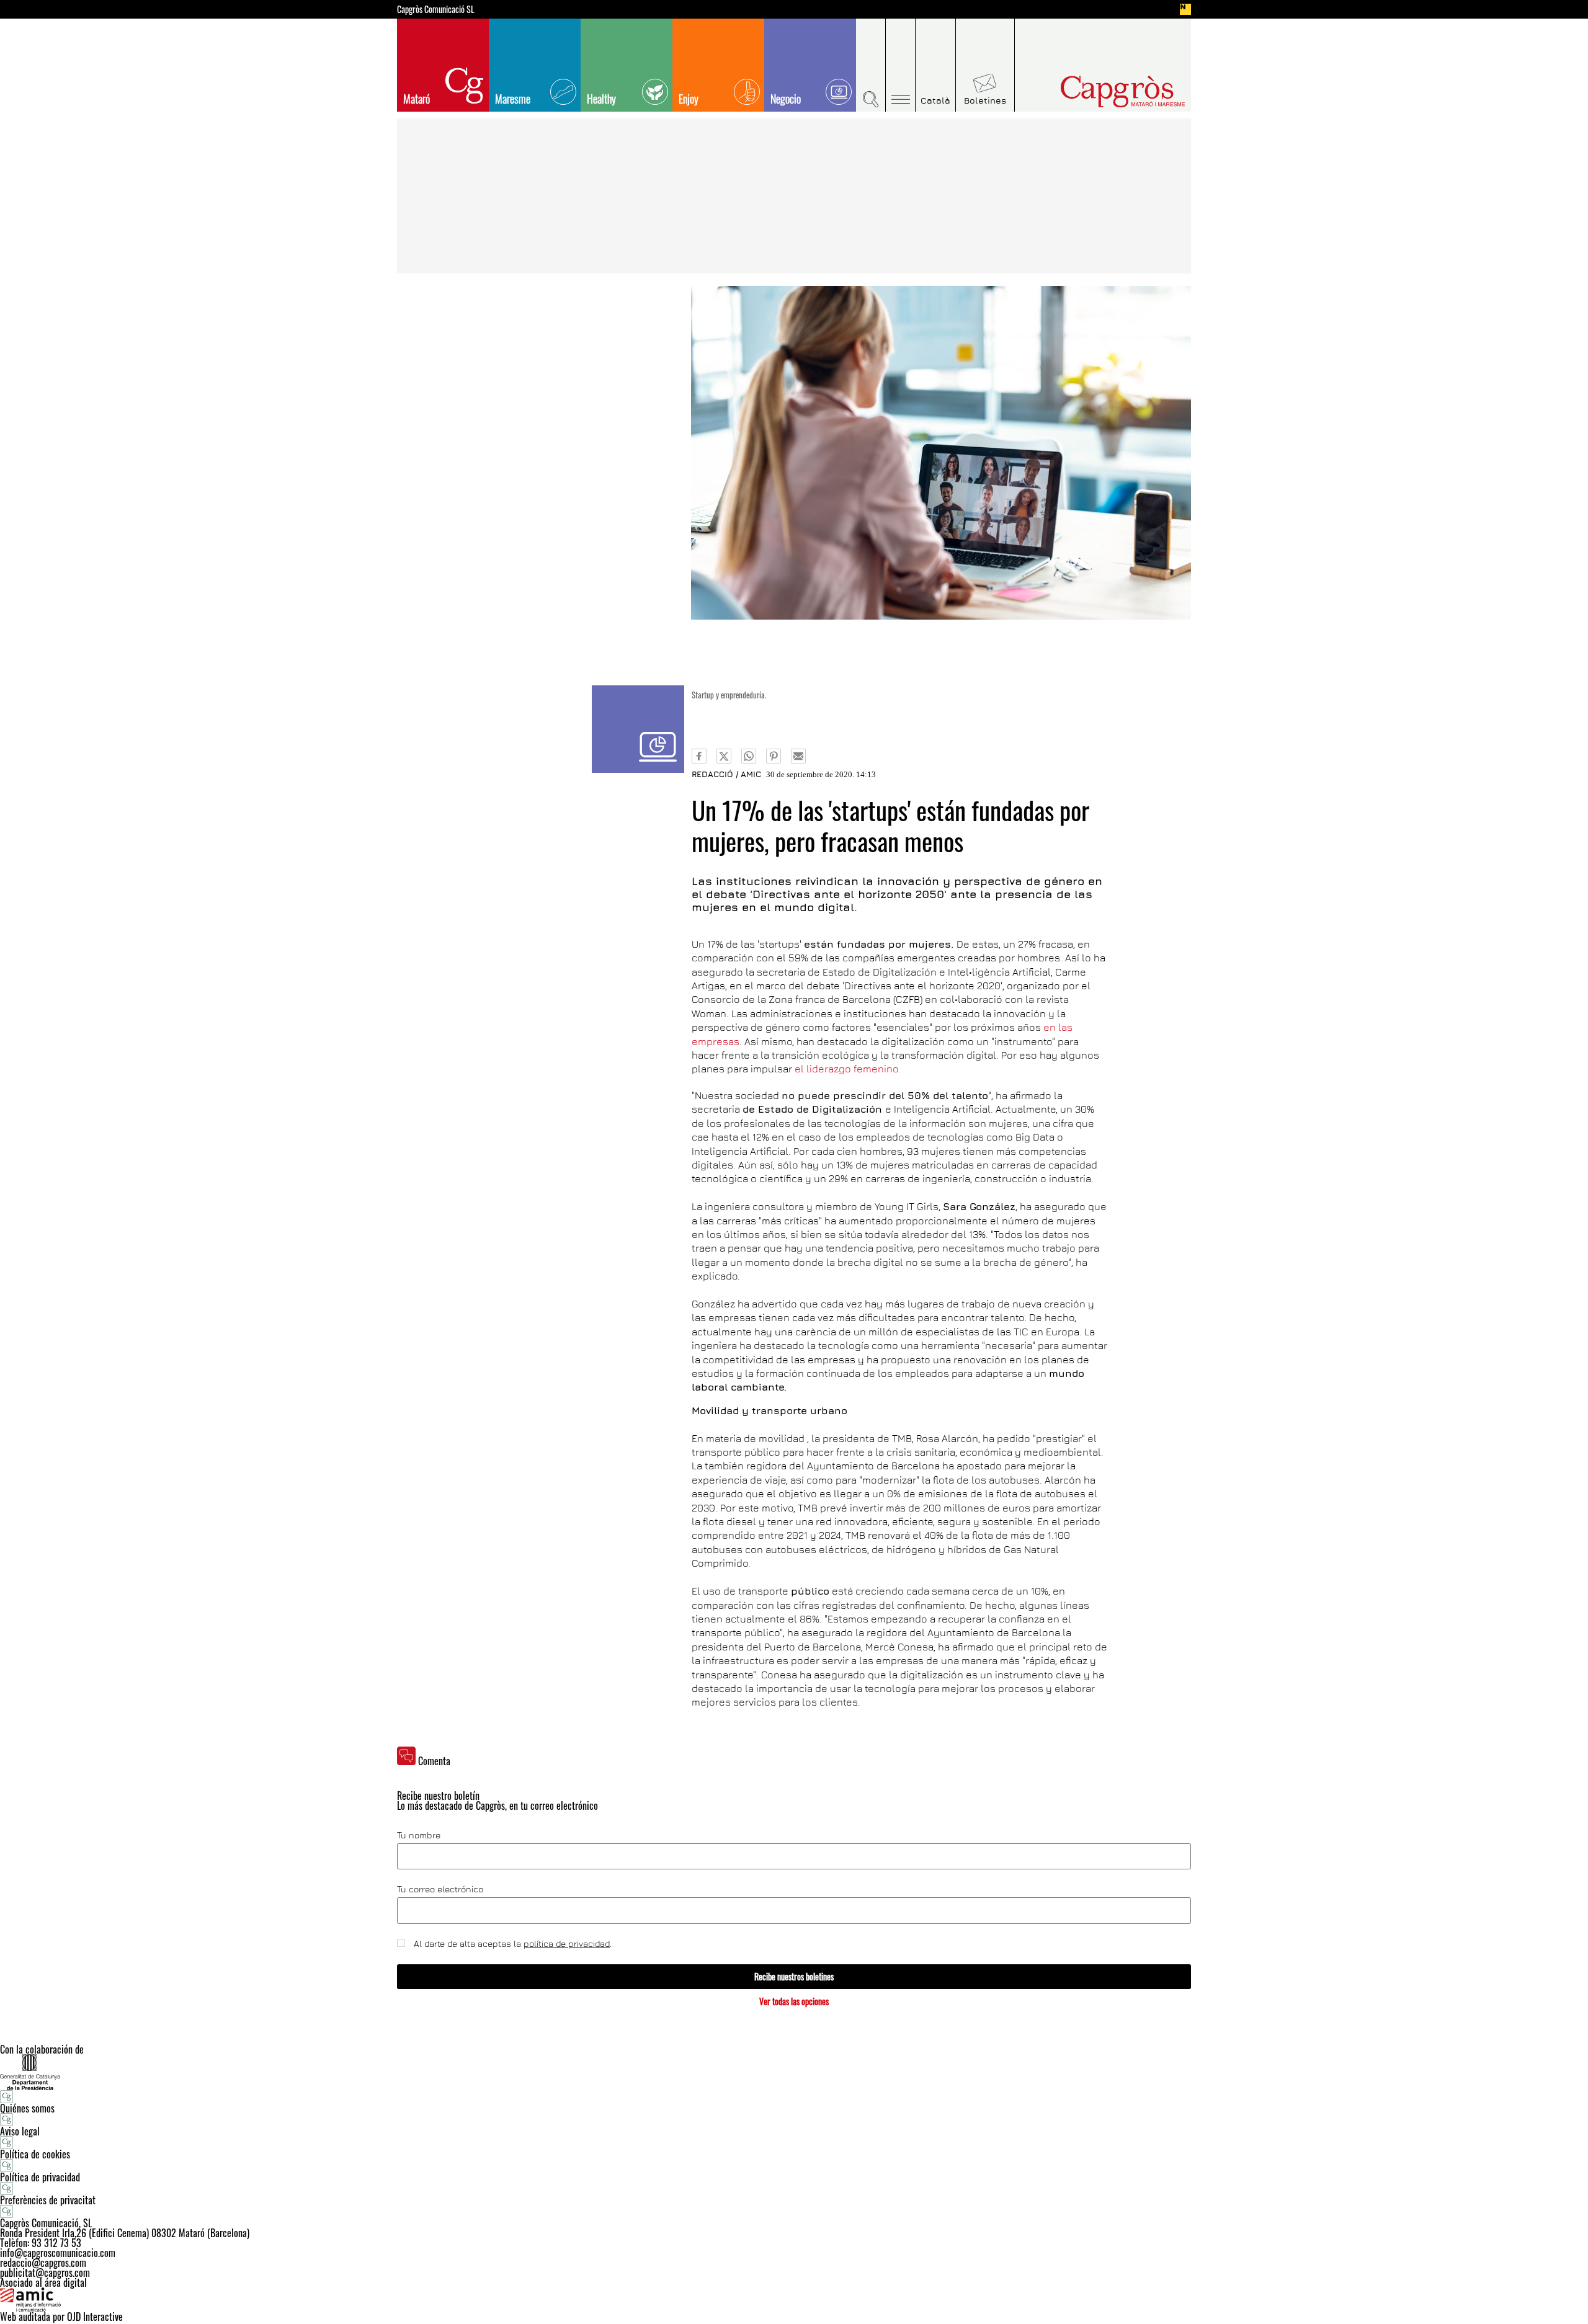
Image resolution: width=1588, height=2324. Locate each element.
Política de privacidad (40, 2177)
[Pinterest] (774, 756)
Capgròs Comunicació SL (436, 9)
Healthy (601, 99)
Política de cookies (35, 2154)
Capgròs (1097, 91)
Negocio (786, 99)
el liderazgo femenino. (848, 1069)
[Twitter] (724, 756)
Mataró (417, 99)
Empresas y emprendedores (638, 729)
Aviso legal (20, 2131)
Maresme (513, 99)
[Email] (798, 756)
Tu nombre (419, 1835)
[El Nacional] (1185, 9)
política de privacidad (567, 1943)
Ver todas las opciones (794, 2001)
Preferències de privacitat (48, 2200)
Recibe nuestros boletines (794, 1976)
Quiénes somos (27, 2108)
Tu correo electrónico (440, 1889)
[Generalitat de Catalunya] (794, 2072)
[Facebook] (699, 756)
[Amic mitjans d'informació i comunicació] (794, 2300)
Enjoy (689, 99)
